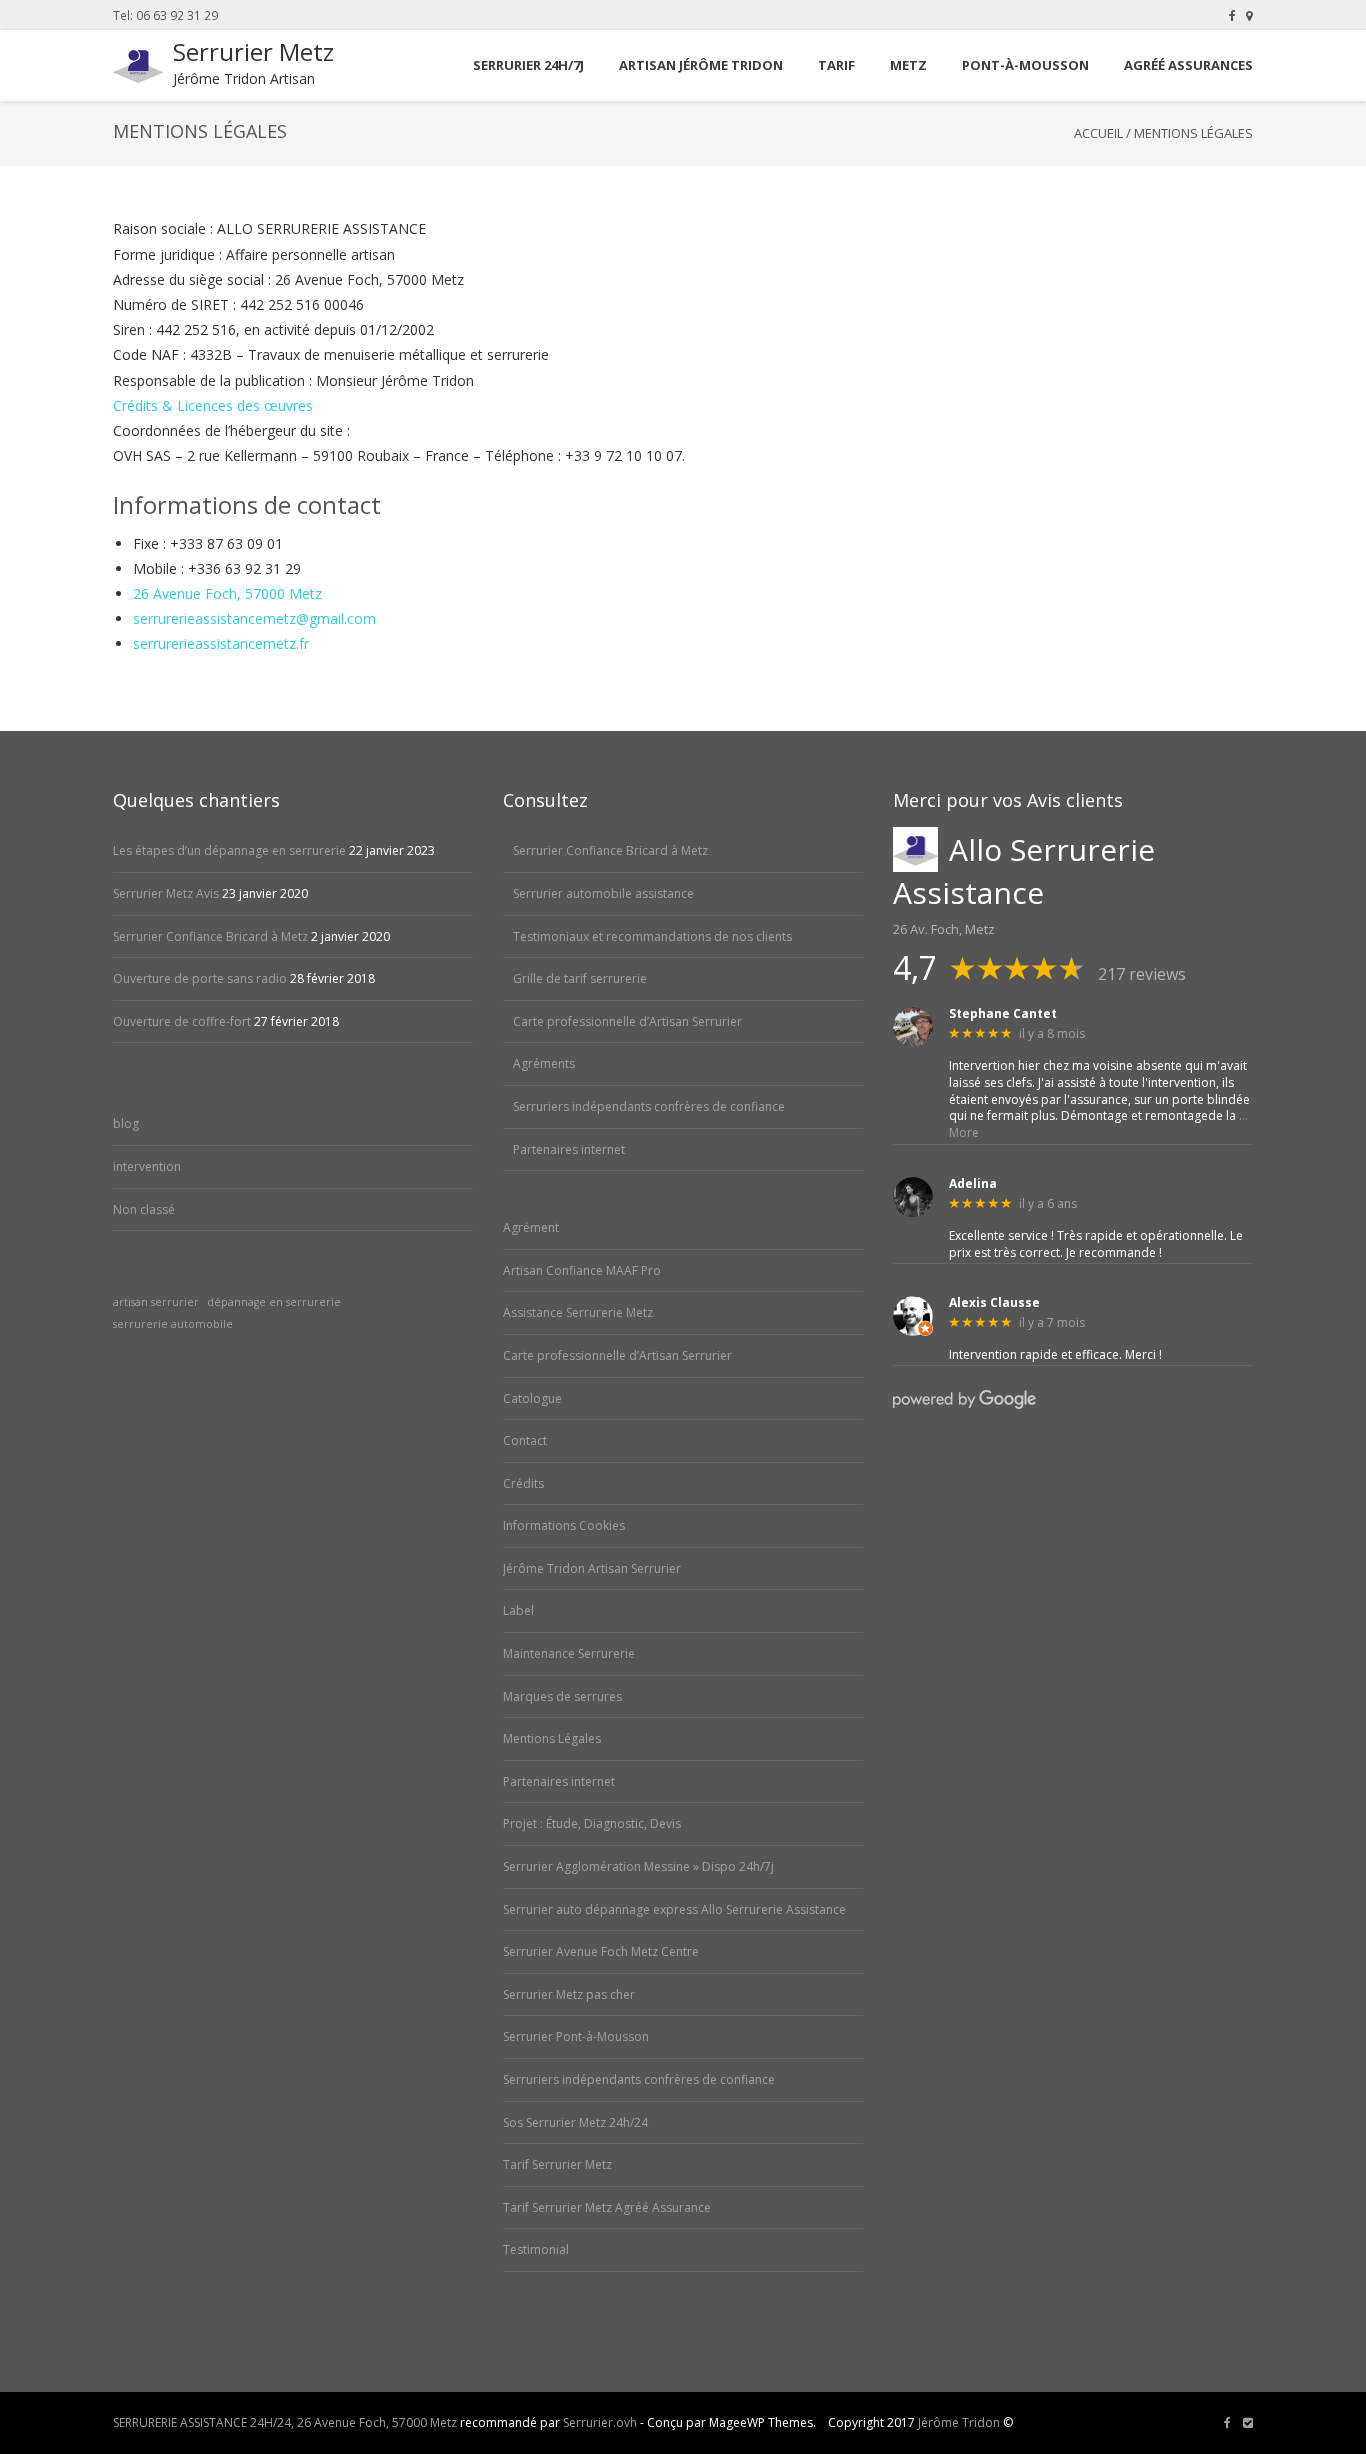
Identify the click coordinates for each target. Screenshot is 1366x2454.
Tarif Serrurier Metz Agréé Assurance (607, 2207)
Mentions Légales (552, 1738)
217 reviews (1142, 974)
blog (126, 1123)
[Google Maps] (1249, 15)
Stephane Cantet (1003, 1014)
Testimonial (536, 2249)
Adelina (973, 1184)
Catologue (532, 1398)
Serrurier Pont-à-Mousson (576, 2036)
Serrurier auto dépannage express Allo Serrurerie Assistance (674, 1909)
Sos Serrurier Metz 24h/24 (575, 2122)
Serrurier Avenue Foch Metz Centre (601, 1951)
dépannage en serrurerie (274, 1302)
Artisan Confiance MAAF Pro (582, 1270)
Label (518, 1610)
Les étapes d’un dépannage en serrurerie (229, 850)
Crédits (523, 1483)
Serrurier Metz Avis (166, 893)
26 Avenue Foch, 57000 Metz (227, 593)
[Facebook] (1232, 15)
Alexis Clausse (994, 1303)
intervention (147, 1166)
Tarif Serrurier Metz (557, 2164)
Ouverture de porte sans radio (200, 978)
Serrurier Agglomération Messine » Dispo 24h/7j (638, 1866)
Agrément (531, 1227)
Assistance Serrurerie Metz (578, 1312)
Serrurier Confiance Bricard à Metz (210, 936)
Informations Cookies (564, 1525)
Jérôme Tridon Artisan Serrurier (592, 1568)
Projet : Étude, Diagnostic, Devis (592, 1823)
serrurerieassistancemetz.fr (221, 643)
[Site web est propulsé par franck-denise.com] (1248, 2423)
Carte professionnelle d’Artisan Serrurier (627, 1021)
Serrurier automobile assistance (603, 893)
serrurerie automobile (173, 1324)
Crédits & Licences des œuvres (213, 405)
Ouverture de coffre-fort (182, 1021)
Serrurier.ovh (600, 2422)
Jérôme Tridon (959, 2422)
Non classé (144, 1209)
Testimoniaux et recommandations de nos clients (652, 936)
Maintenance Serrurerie (569, 1653)
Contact (525, 1440)
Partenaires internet (569, 1149)
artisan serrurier (156, 1302)
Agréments (544, 1063)
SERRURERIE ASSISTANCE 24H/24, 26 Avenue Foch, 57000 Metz (285, 2422)
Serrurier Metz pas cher (569, 1994)
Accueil (1098, 133)
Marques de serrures (562, 1696)
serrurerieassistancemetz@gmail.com (254, 618)
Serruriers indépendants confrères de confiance (649, 1106)
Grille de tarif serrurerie (580, 978)
